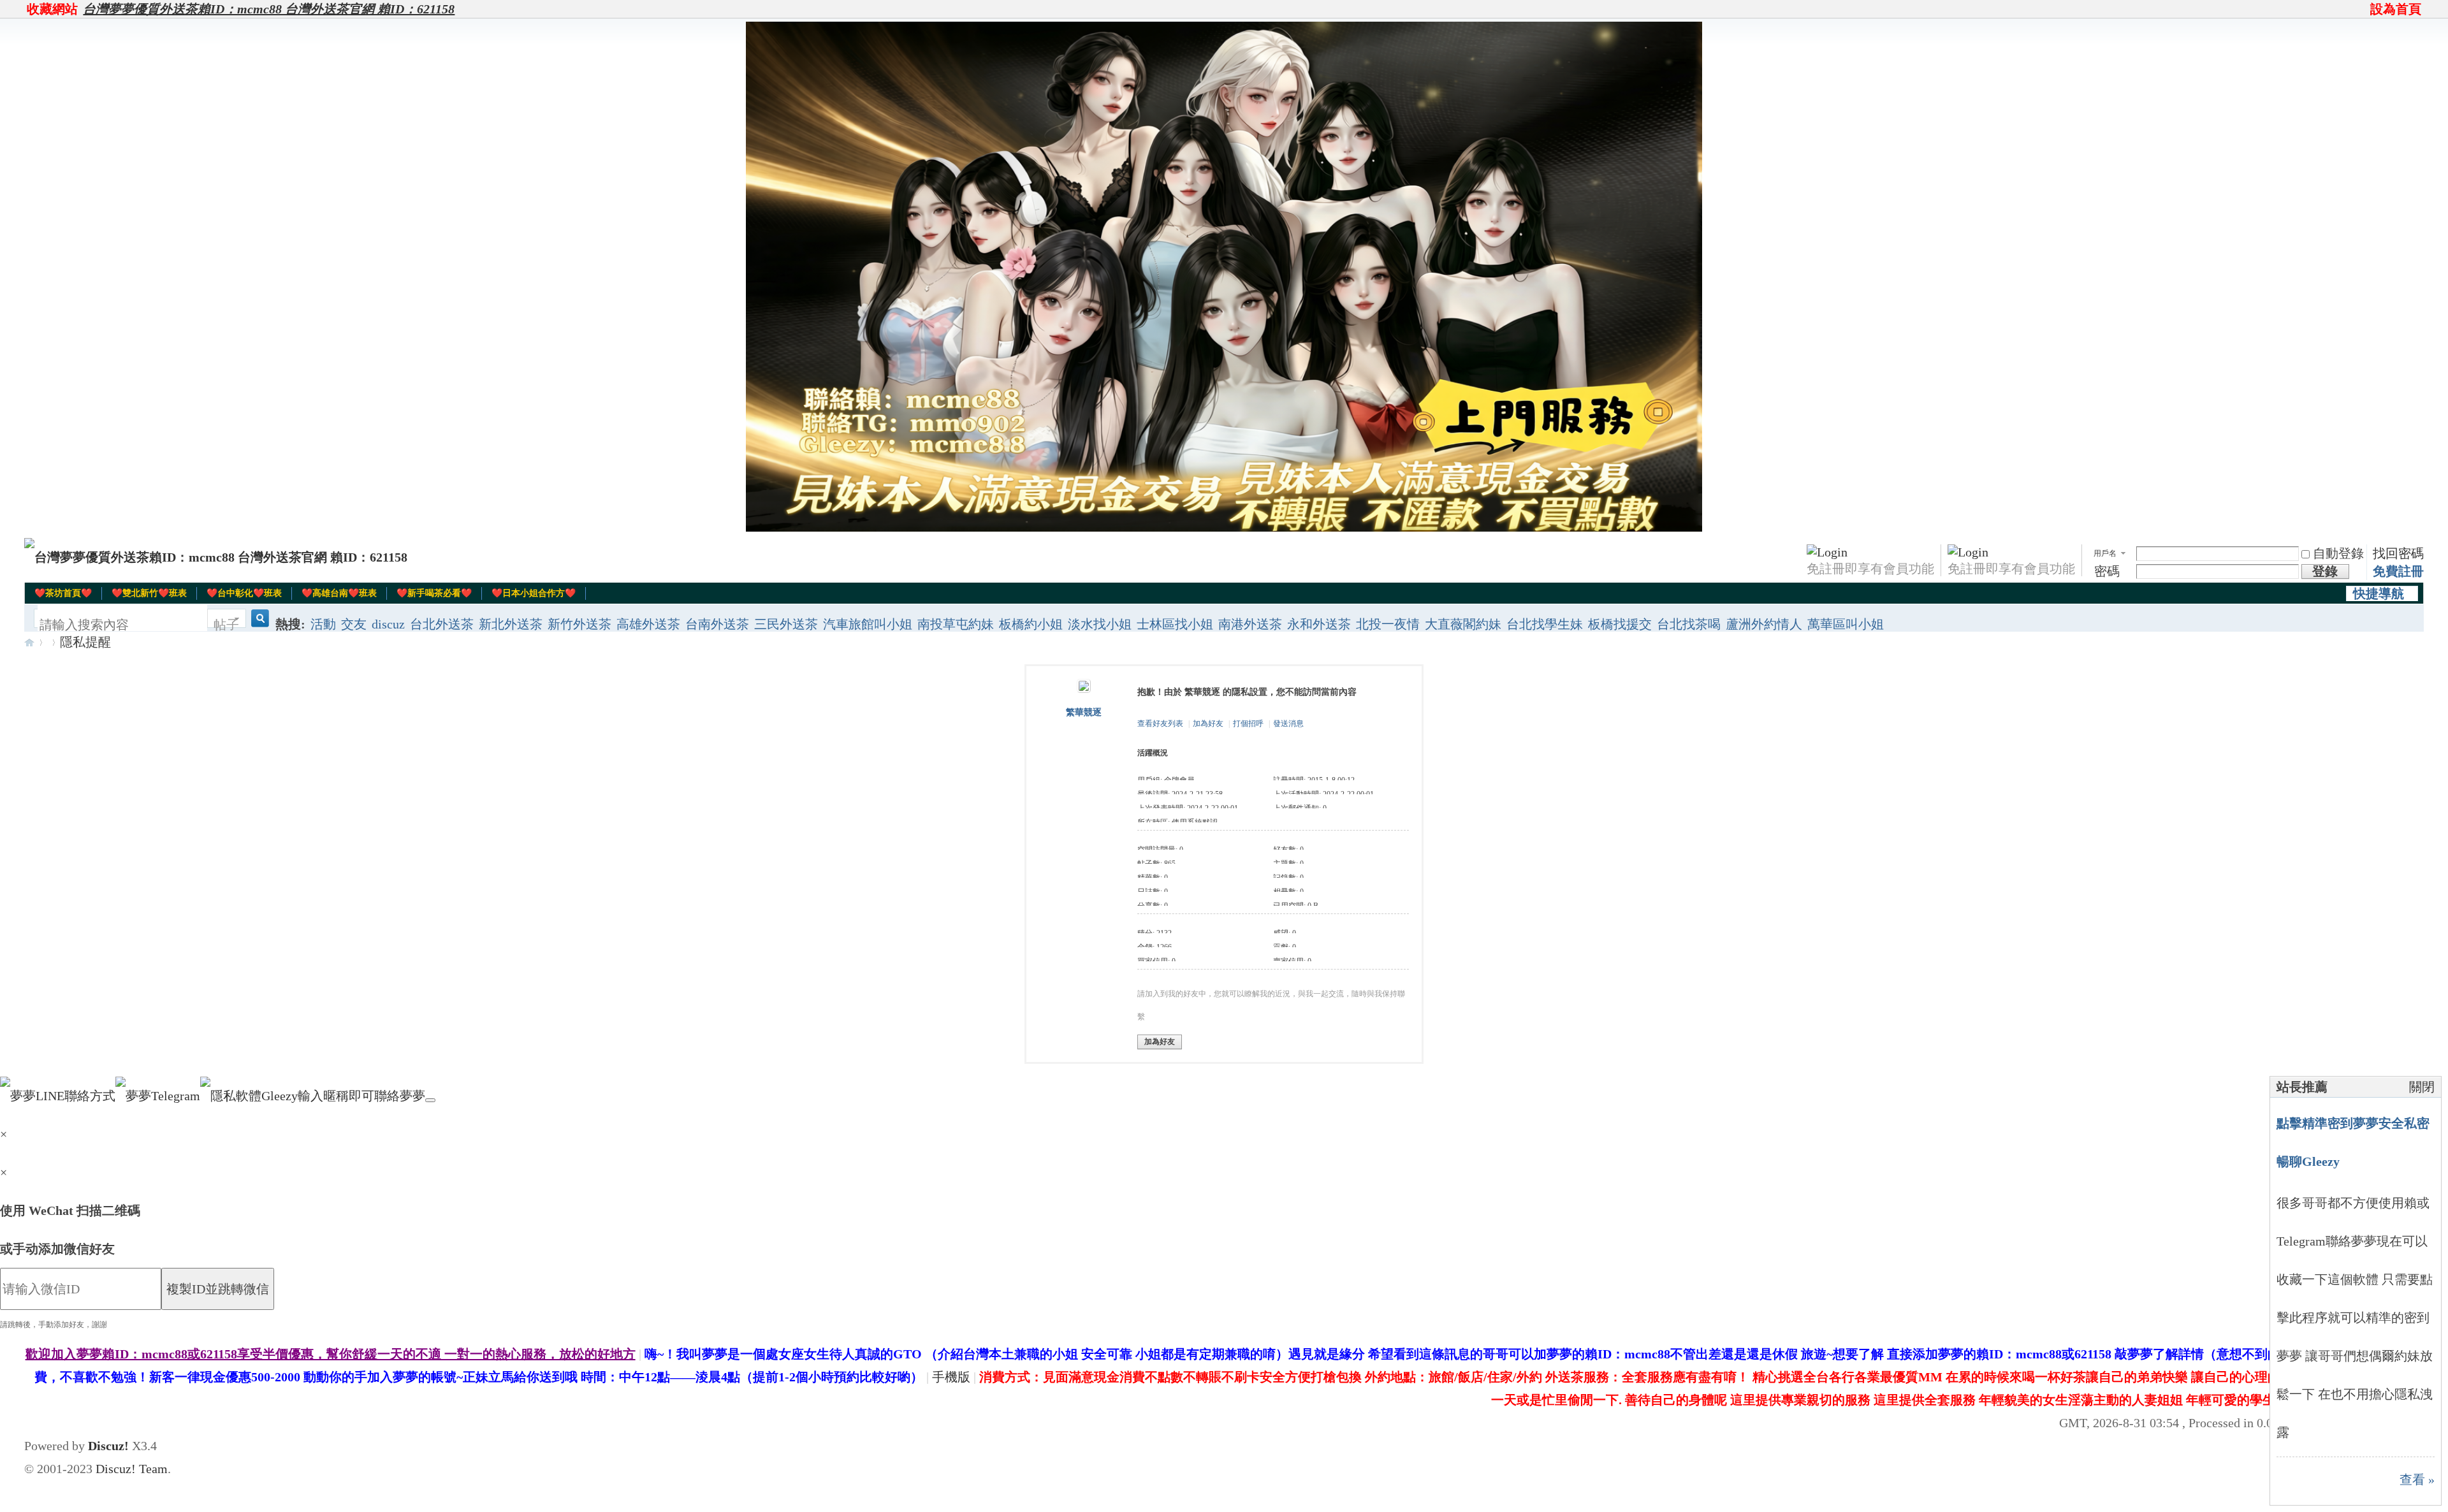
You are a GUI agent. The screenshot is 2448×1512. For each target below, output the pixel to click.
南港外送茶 (1250, 624)
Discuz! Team (132, 1469)
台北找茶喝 (1689, 624)
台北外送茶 (442, 624)
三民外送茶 (786, 624)
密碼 (2107, 571)
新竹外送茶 (579, 624)
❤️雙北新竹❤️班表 (149, 593)
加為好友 (1208, 723)
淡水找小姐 (1100, 624)
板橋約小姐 (1031, 624)
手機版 (951, 1377)
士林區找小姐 (1175, 624)
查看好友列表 (1160, 723)
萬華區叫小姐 (1846, 624)
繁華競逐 (1084, 712)
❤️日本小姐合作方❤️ (534, 593)
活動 (323, 624)
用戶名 (2105, 553)
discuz (388, 624)
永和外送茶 (1319, 624)
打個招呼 (1248, 723)
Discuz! (108, 1446)
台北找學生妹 (1545, 624)
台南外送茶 (717, 624)
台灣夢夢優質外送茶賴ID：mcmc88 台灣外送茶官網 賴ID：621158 (269, 9)
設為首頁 (2396, 9)
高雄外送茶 (648, 624)
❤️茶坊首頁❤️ (63, 593)
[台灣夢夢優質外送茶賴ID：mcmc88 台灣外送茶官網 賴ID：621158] (216, 557)
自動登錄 (2338, 553)
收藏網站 (52, 9)
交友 (354, 624)
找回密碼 (2398, 553)
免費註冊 (2398, 571)
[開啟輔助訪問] (2364, 9)
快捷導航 (2379, 593)
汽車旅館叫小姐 (868, 624)
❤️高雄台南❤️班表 (339, 593)
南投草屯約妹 (956, 624)
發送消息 (1288, 723)
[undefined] (430, 1100)
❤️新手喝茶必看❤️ (434, 593)
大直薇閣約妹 (1463, 624)
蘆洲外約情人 (1764, 624)
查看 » (2417, 1479)
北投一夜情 (1388, 624)
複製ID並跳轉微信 (218, 1289)
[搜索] (258, 625)
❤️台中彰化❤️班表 (244, 593)
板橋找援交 (1620, 624)
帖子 (226, 625)
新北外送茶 (511, 624)
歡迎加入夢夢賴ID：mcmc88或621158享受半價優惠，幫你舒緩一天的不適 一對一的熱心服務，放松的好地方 (331, 1354)
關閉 (2422, 1087)
